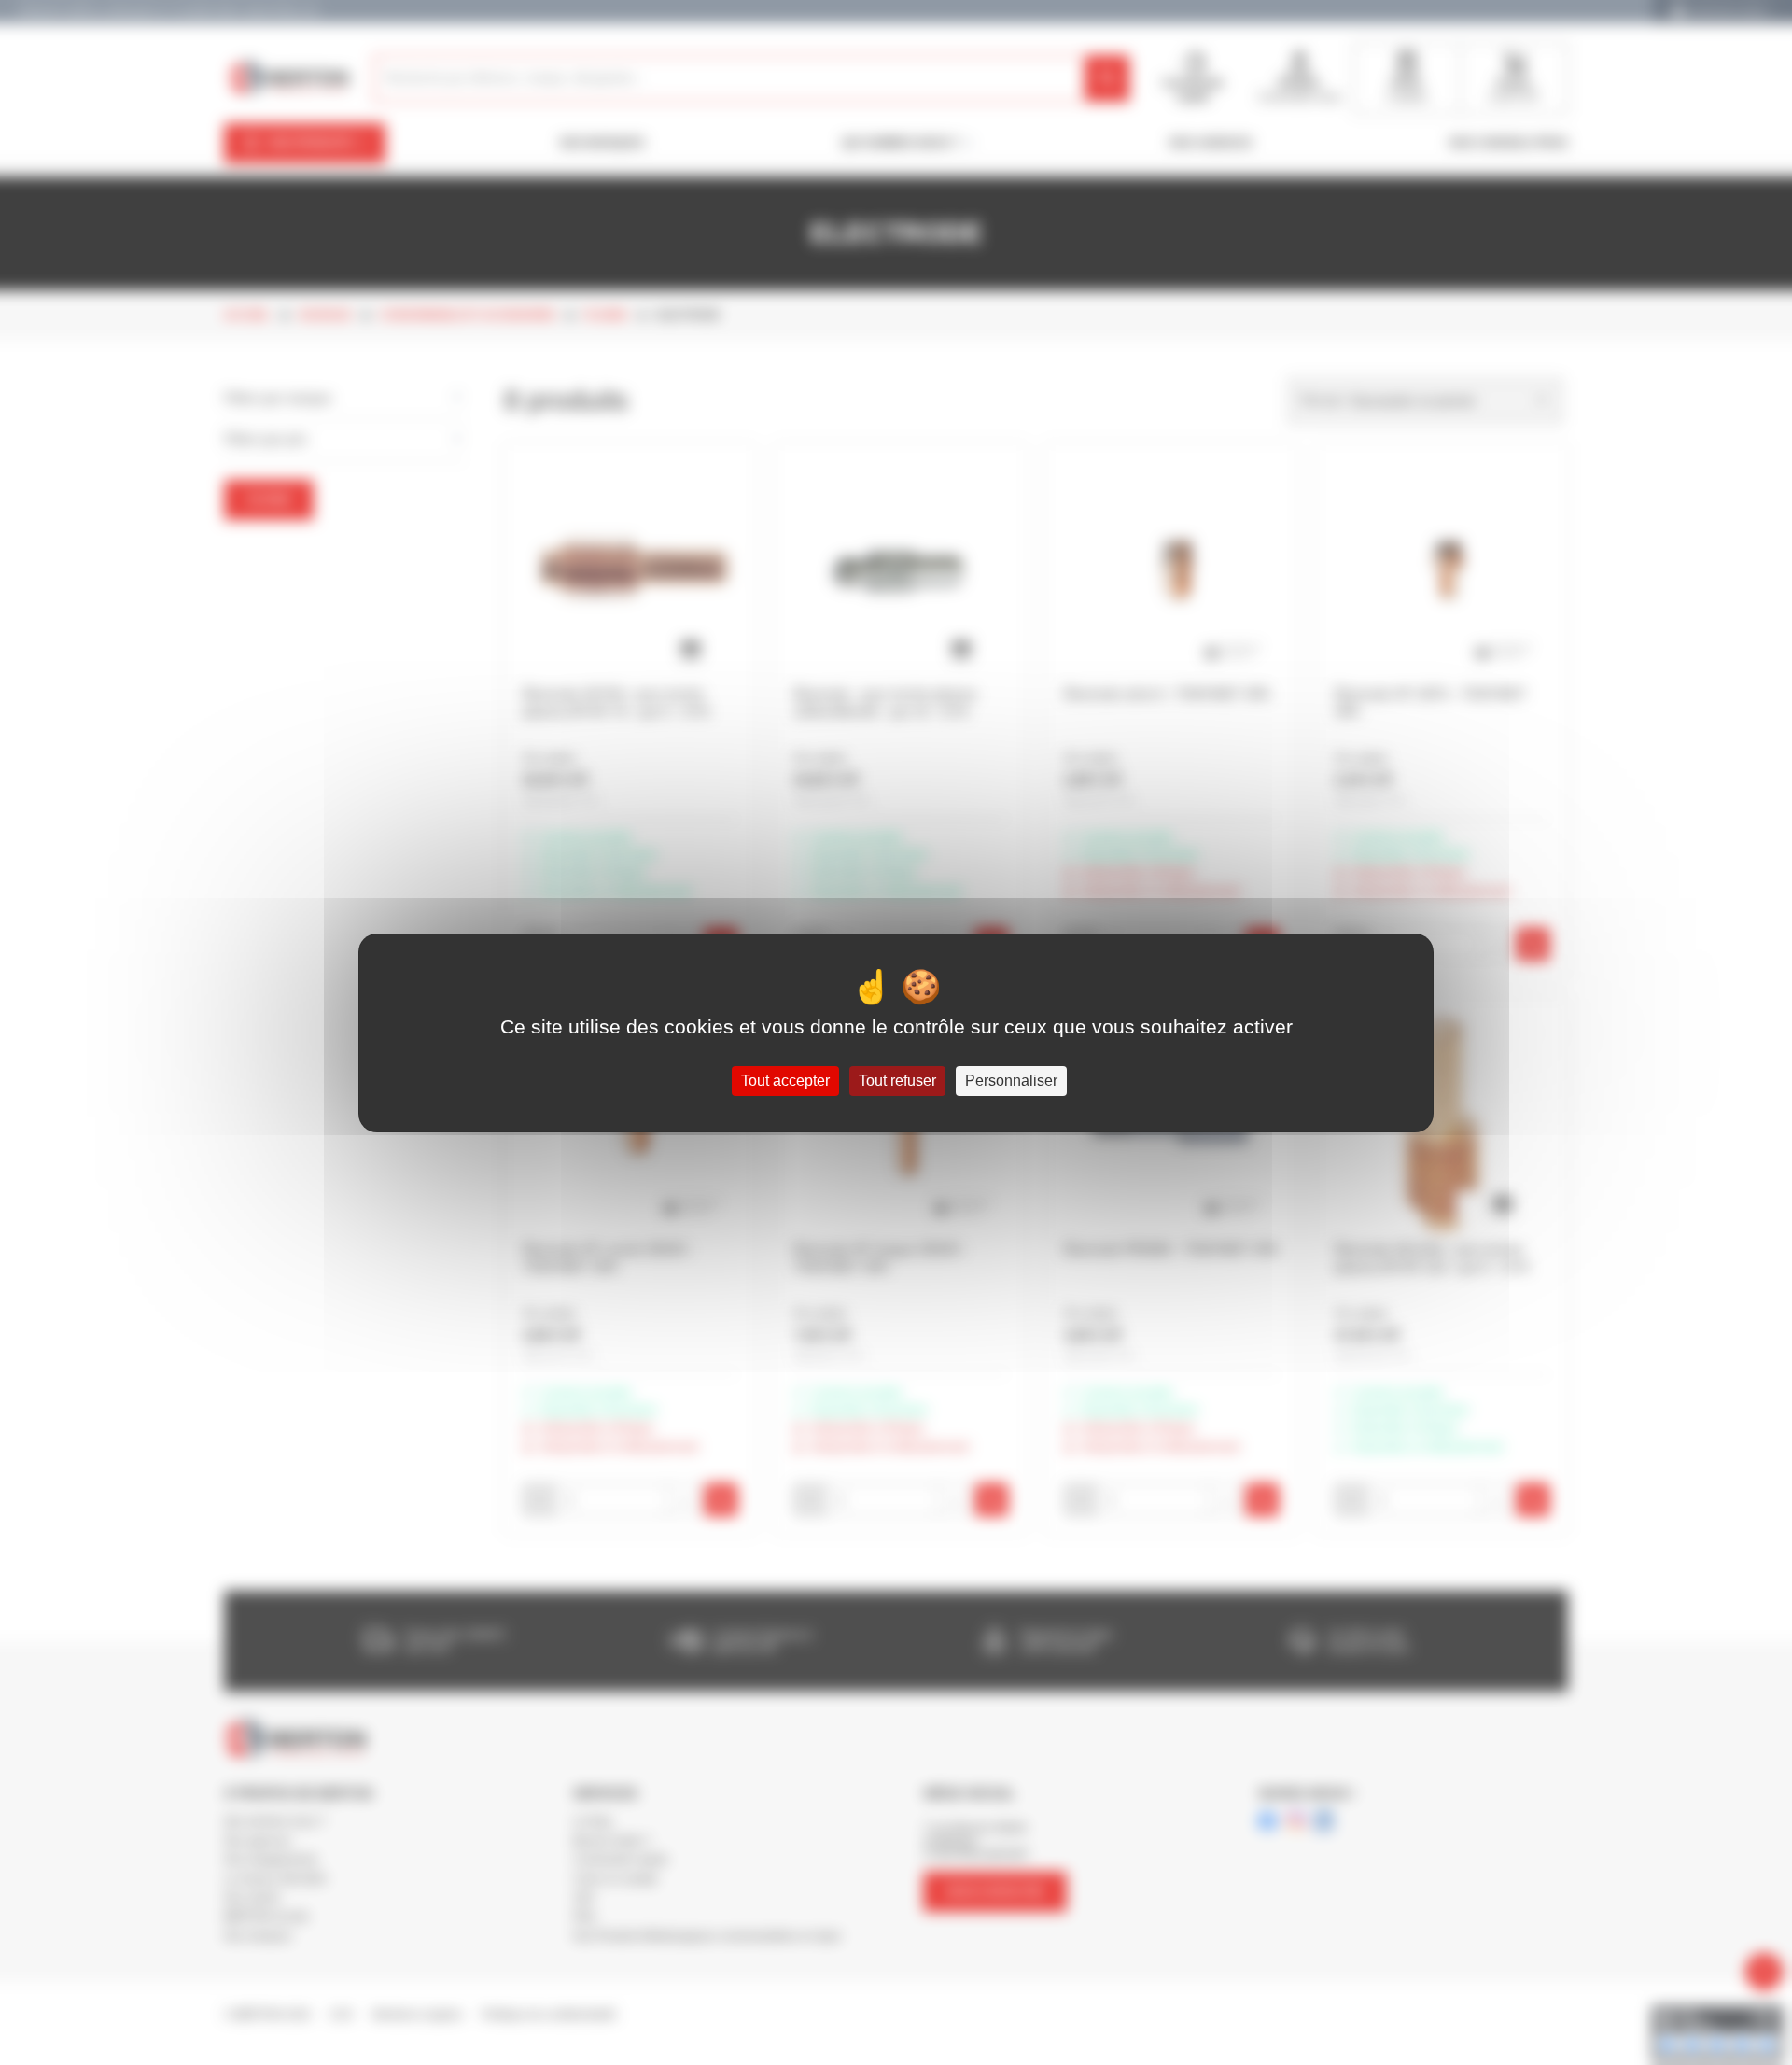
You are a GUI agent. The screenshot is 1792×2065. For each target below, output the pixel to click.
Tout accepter (785, 1081)
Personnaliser (1011, 1081)
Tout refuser (897, 1081)
